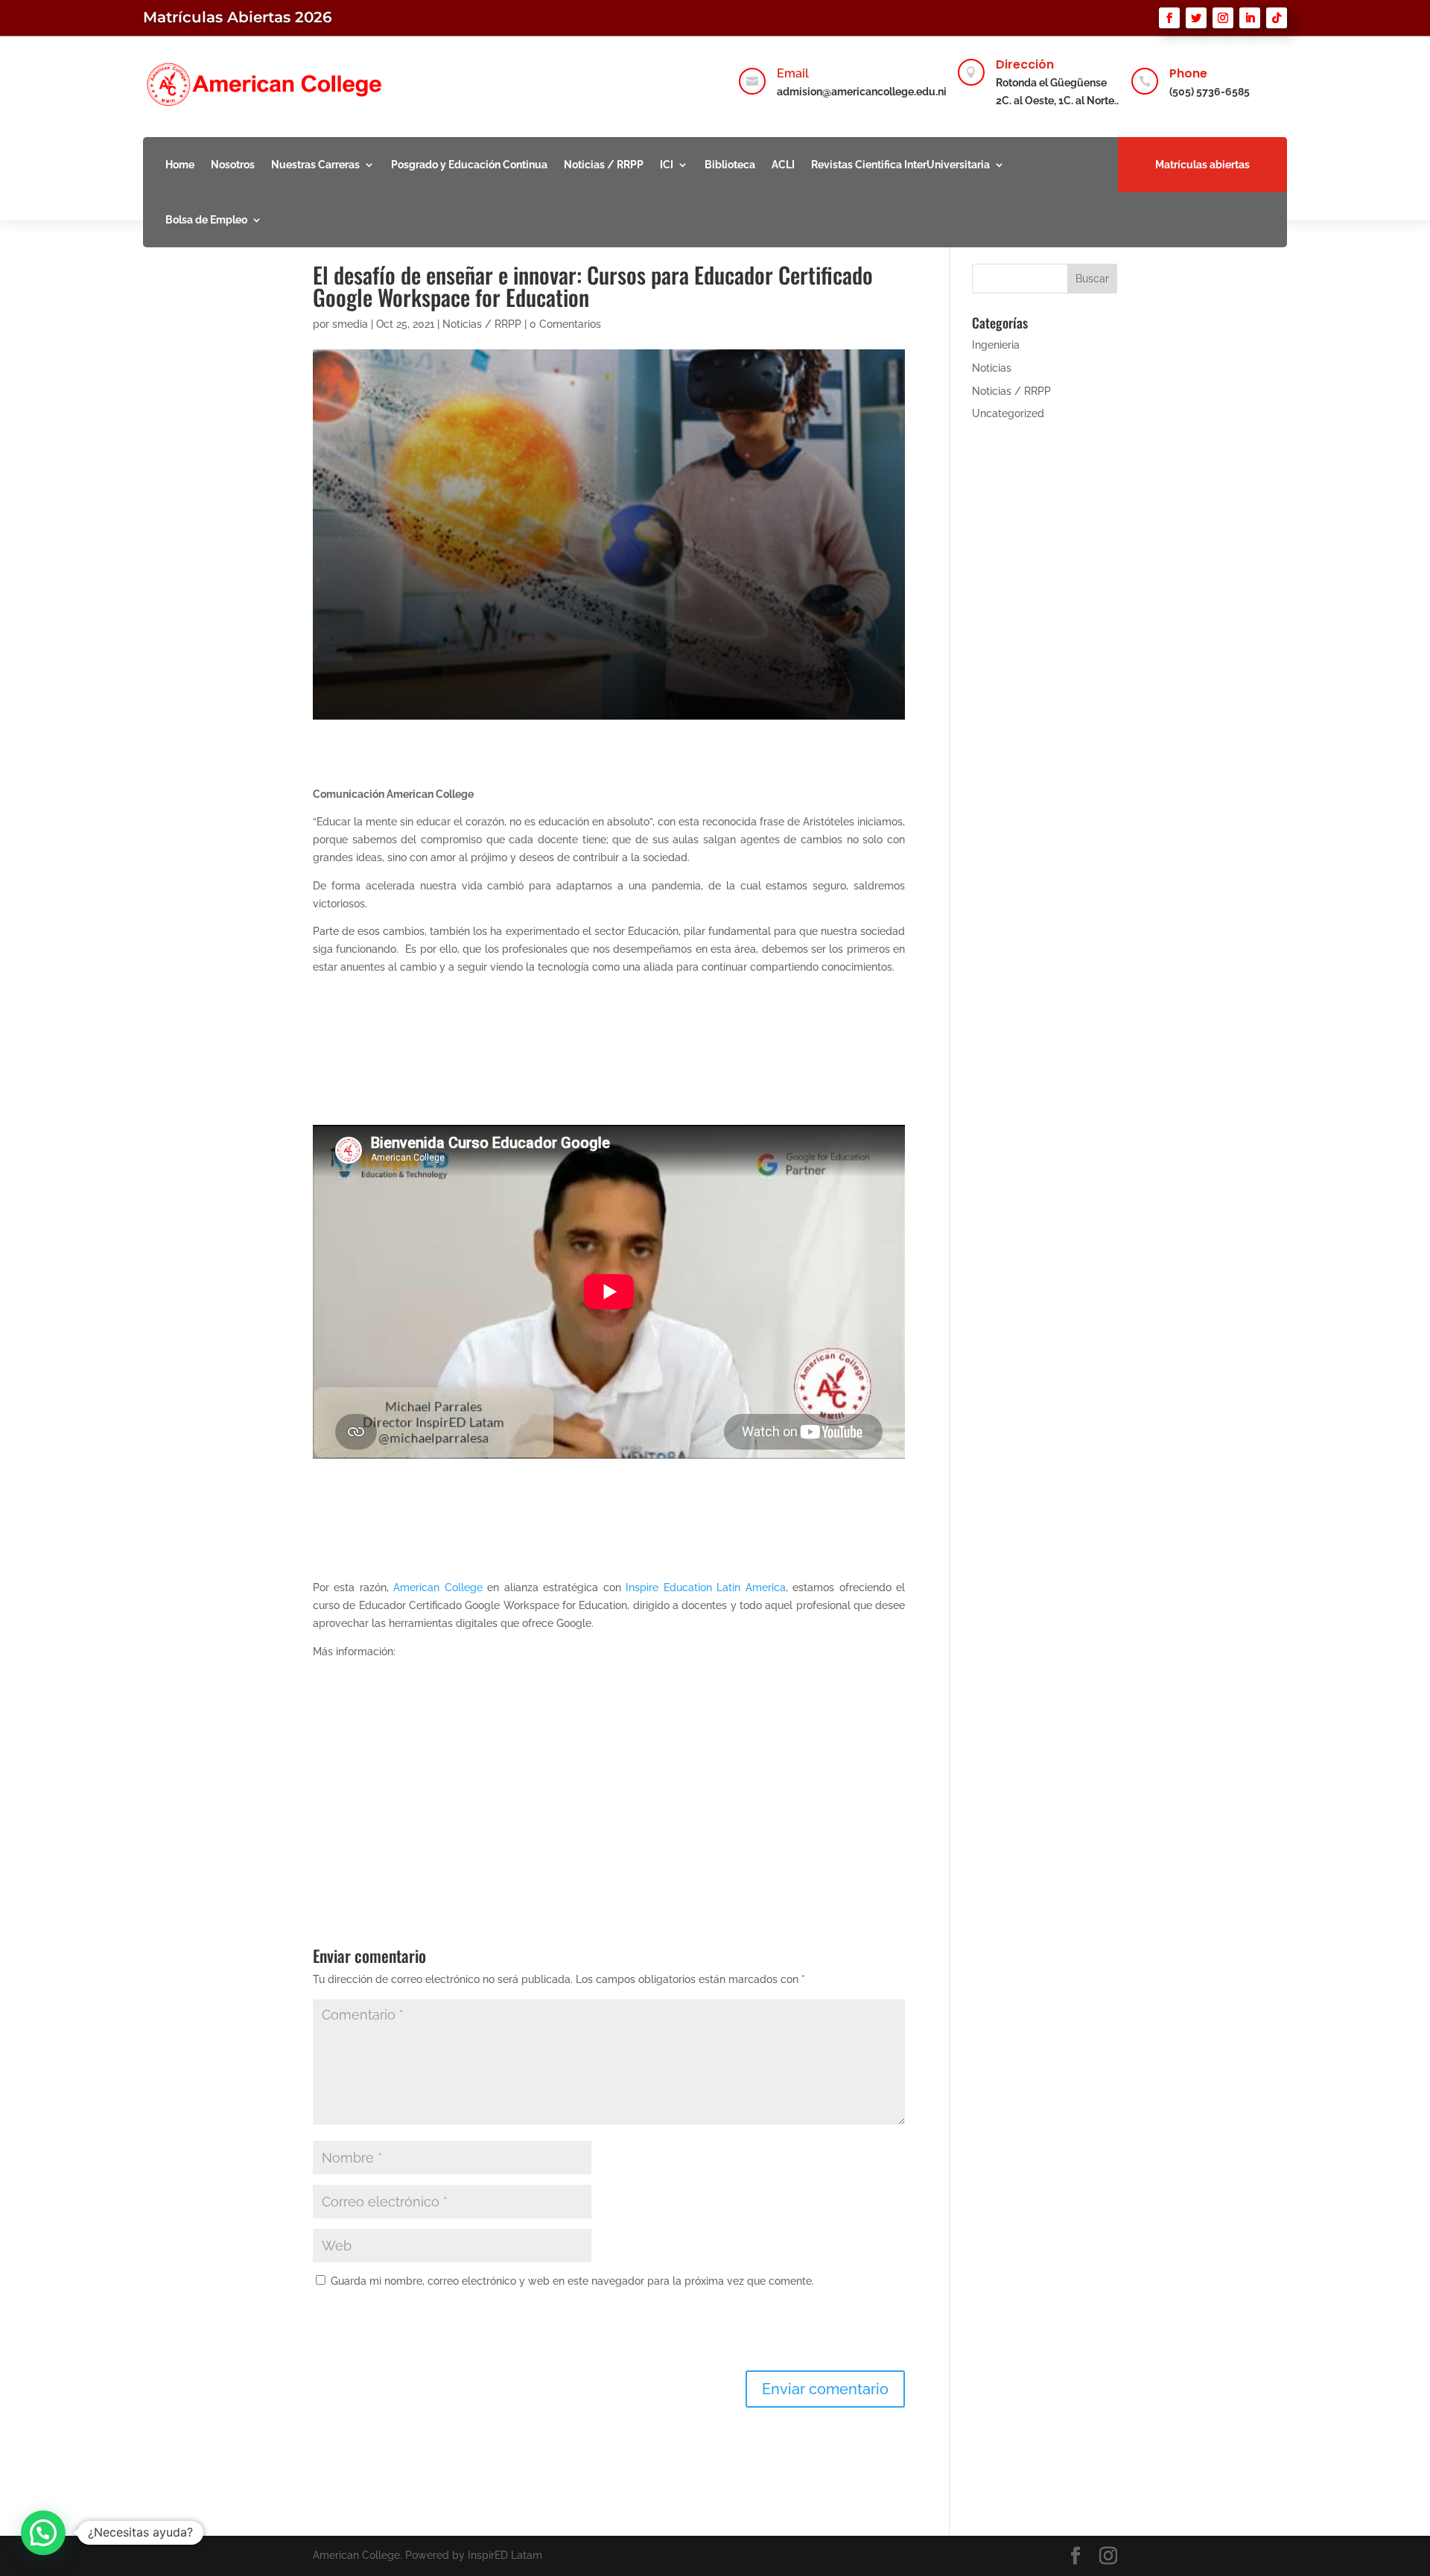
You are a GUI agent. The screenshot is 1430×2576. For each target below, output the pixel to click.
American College (438, 1587)
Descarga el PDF (386, 1800)
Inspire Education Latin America (705, 1587)
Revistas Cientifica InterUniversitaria (900, 165)
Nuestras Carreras (315, 165)
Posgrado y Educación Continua (469, 165)
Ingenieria (996, 345)
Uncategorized (1008, 413)
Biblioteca (730, 165)
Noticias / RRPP (604, 165)
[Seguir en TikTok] (1277, 18)
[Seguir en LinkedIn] (1250, 18)
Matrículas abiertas (1202, 165)
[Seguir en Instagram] (1223, 18)
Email (793, 73)
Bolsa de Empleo (206, 220)
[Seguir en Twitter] (1196, 18)
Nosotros (233, 165)
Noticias (992, 368)
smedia (350, 324)
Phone (1188, 73)
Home (180, 165)
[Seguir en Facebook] (1169, 18)
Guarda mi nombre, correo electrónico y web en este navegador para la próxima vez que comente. (572, 2281)
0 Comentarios (565, 324)
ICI (667, 165)
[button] (43, 2533)
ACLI (783, 165)
